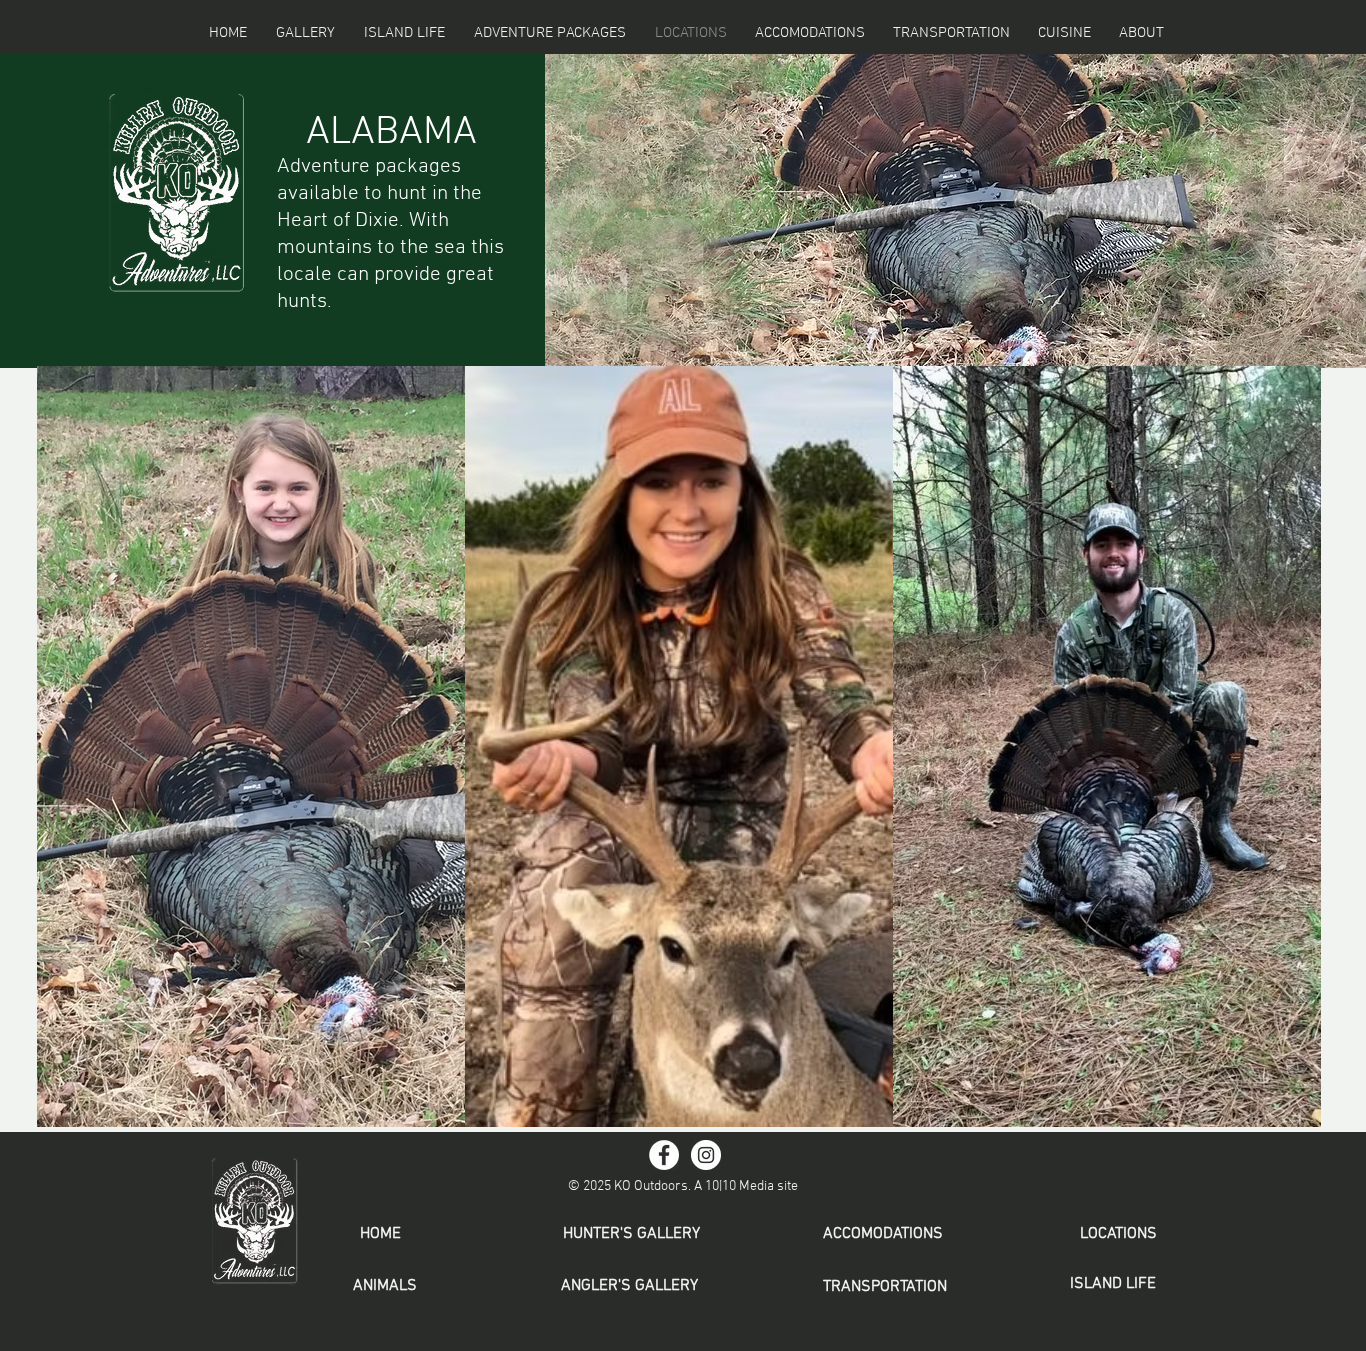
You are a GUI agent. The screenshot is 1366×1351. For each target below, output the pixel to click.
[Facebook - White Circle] (664, 1155)
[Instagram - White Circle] (706, 1155)
